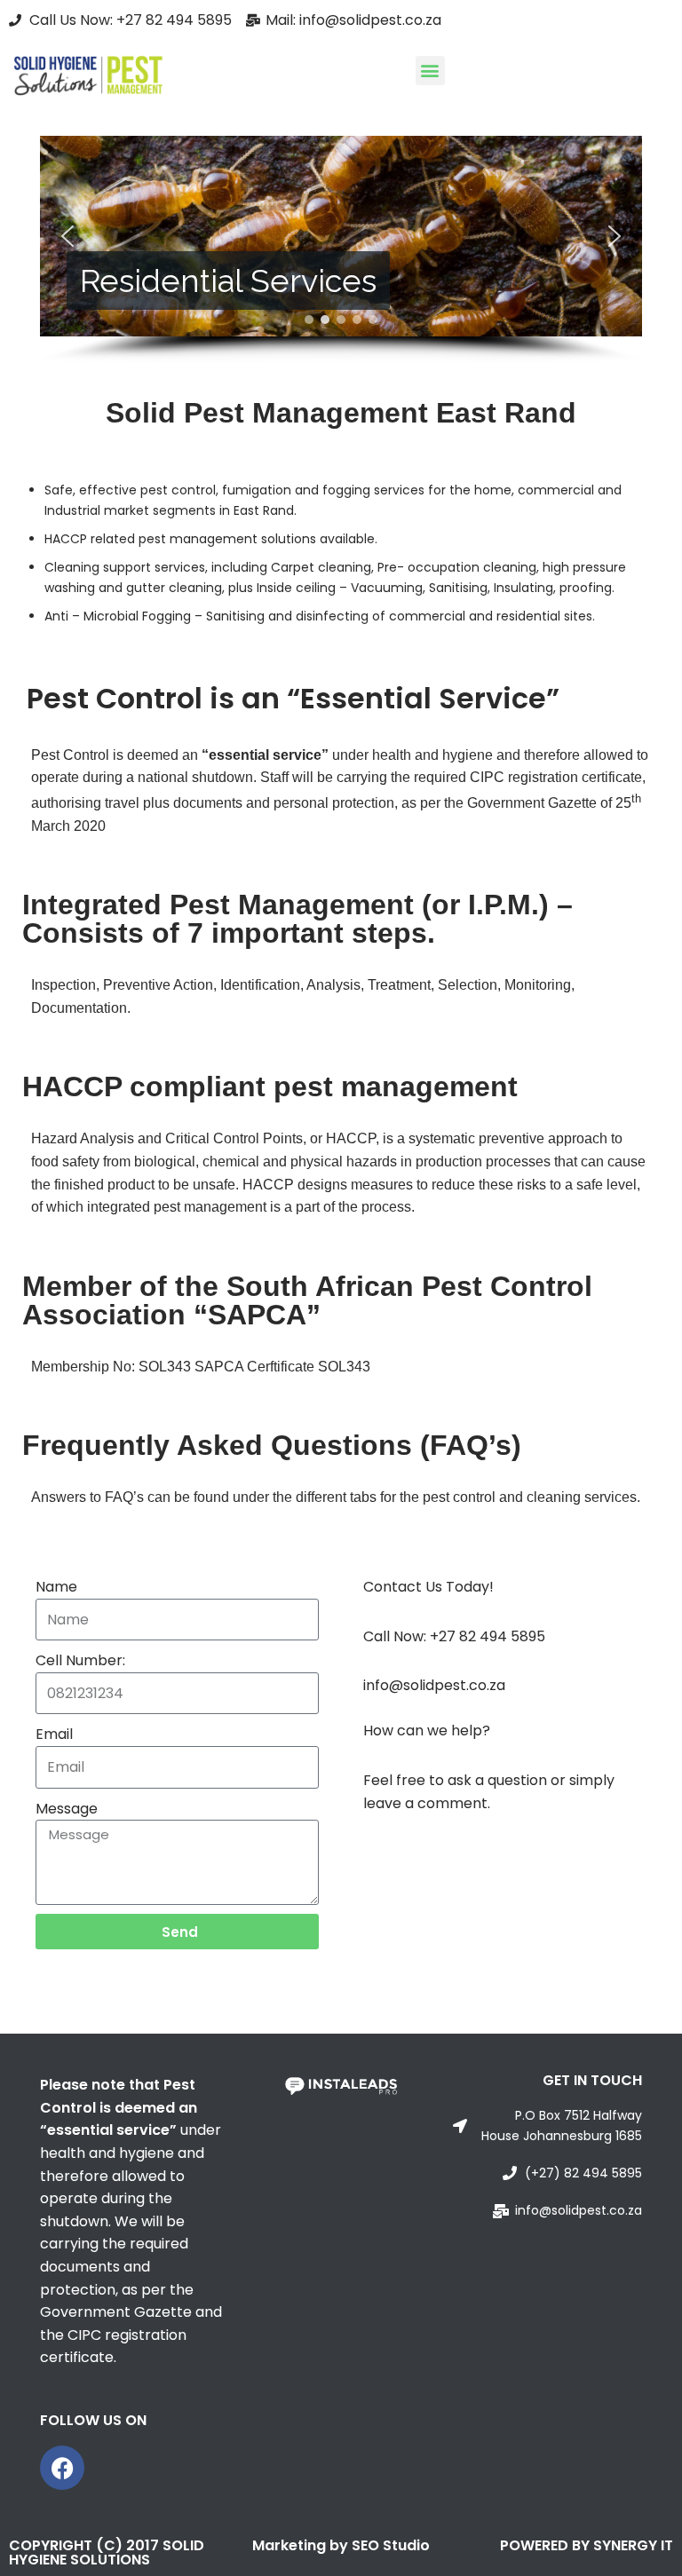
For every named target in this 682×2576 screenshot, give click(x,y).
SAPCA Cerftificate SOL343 (282, 1367)
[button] (430, 71)
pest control (178, 490)
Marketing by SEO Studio (341, 2545)
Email (54, 1734)
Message (67, 1809)
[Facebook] (62, 2468)
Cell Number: (80, 1660)
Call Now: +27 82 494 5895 (454, 1636)
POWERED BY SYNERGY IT (587, 2545)
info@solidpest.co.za (434, 1685)
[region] (341, 249)
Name (56, 1587)
